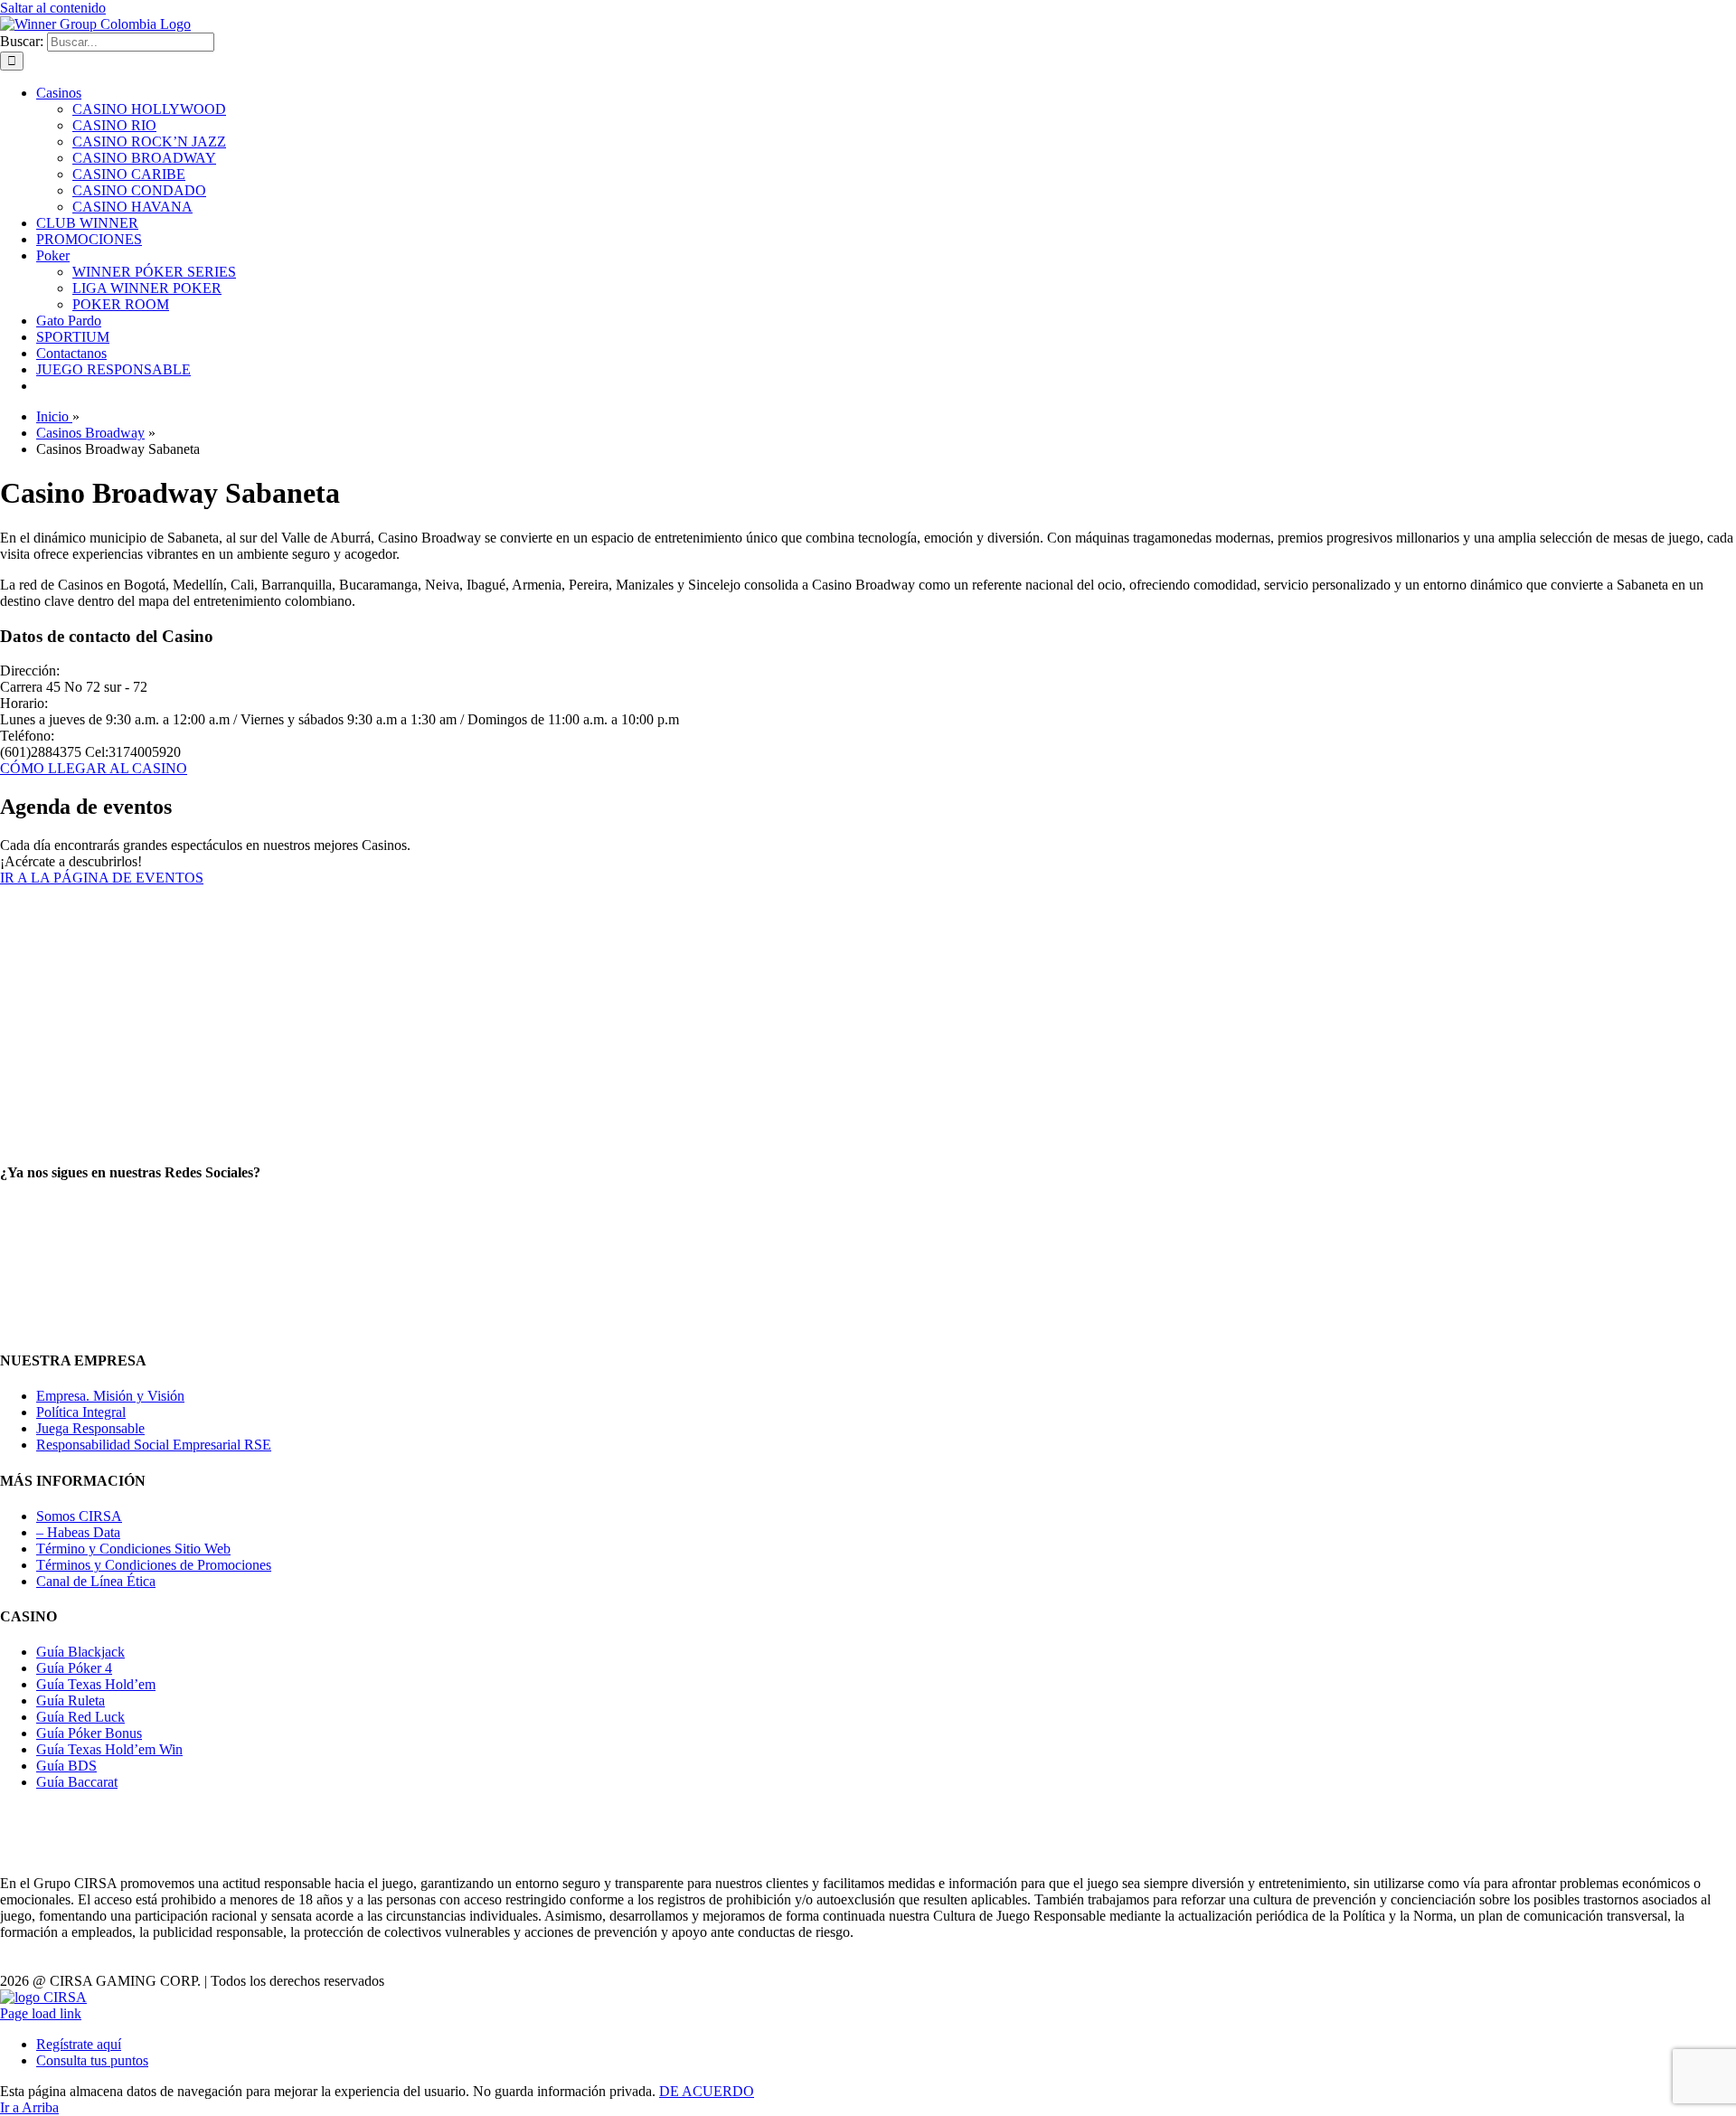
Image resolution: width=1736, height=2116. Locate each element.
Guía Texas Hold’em (96, 1684)
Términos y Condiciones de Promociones (154, 1565)
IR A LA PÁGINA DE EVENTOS (102, 878)
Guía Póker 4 (74, 1668)
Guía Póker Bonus (89, 1733)
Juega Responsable (90, 1428)
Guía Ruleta (71, 1700)
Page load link (41, 2013)
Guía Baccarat (77, 1782)
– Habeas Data (78, 1532)
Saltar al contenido (53, 8)
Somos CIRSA (79, 1516)
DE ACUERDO (707, 2091)
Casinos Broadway (90, 433)
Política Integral (81, 1412)
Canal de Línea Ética (96, 1581)
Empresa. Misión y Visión (110, 1396)
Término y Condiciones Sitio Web (133, 1549)
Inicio (54, 416)
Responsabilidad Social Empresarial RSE (154, 1445)
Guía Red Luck (80, 1717)
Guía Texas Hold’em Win (109, 1749)
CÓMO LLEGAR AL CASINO (94, 768)
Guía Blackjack (80, 1652)
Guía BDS (66, 1766)
